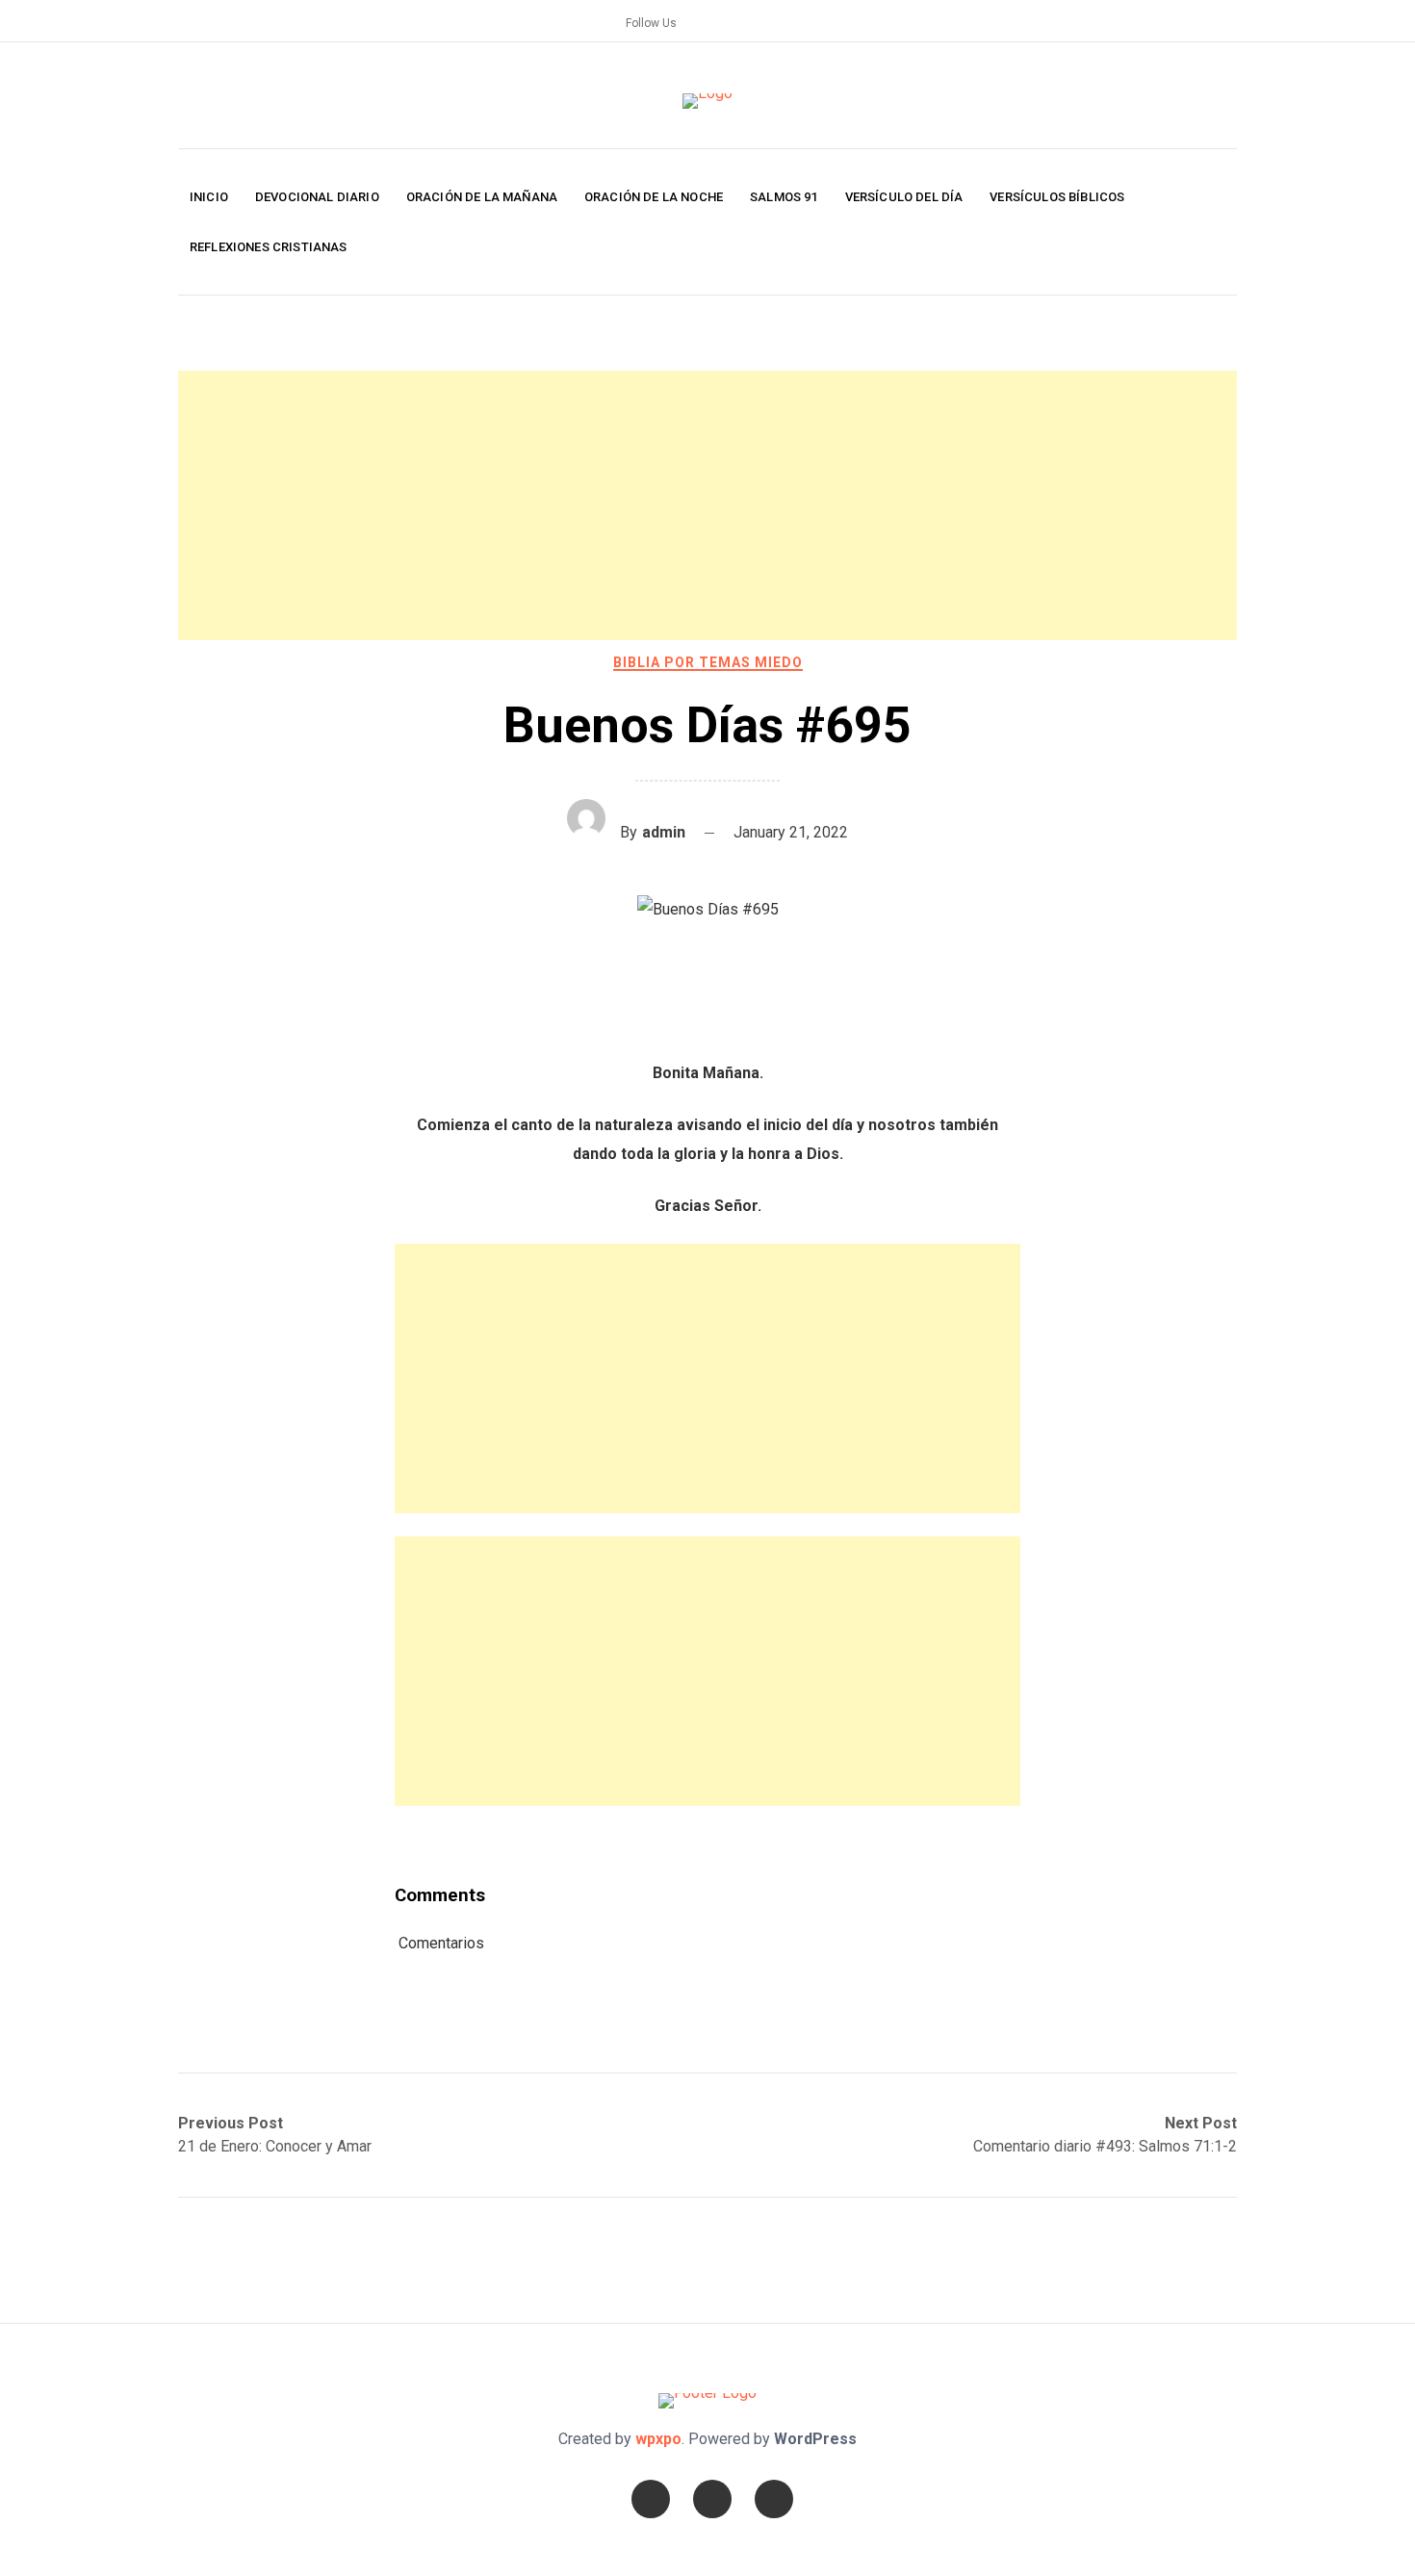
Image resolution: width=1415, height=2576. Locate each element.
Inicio (209, 197)
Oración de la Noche (654, 197)
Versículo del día (904, 197)
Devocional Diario (317, 197)
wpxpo (658, 2439)
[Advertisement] (707, 505)
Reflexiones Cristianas (269, 247)
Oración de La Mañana (482, 197)
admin (664, 832)
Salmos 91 (784, 197)
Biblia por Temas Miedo (708, 662)
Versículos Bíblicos (1057, 197)
